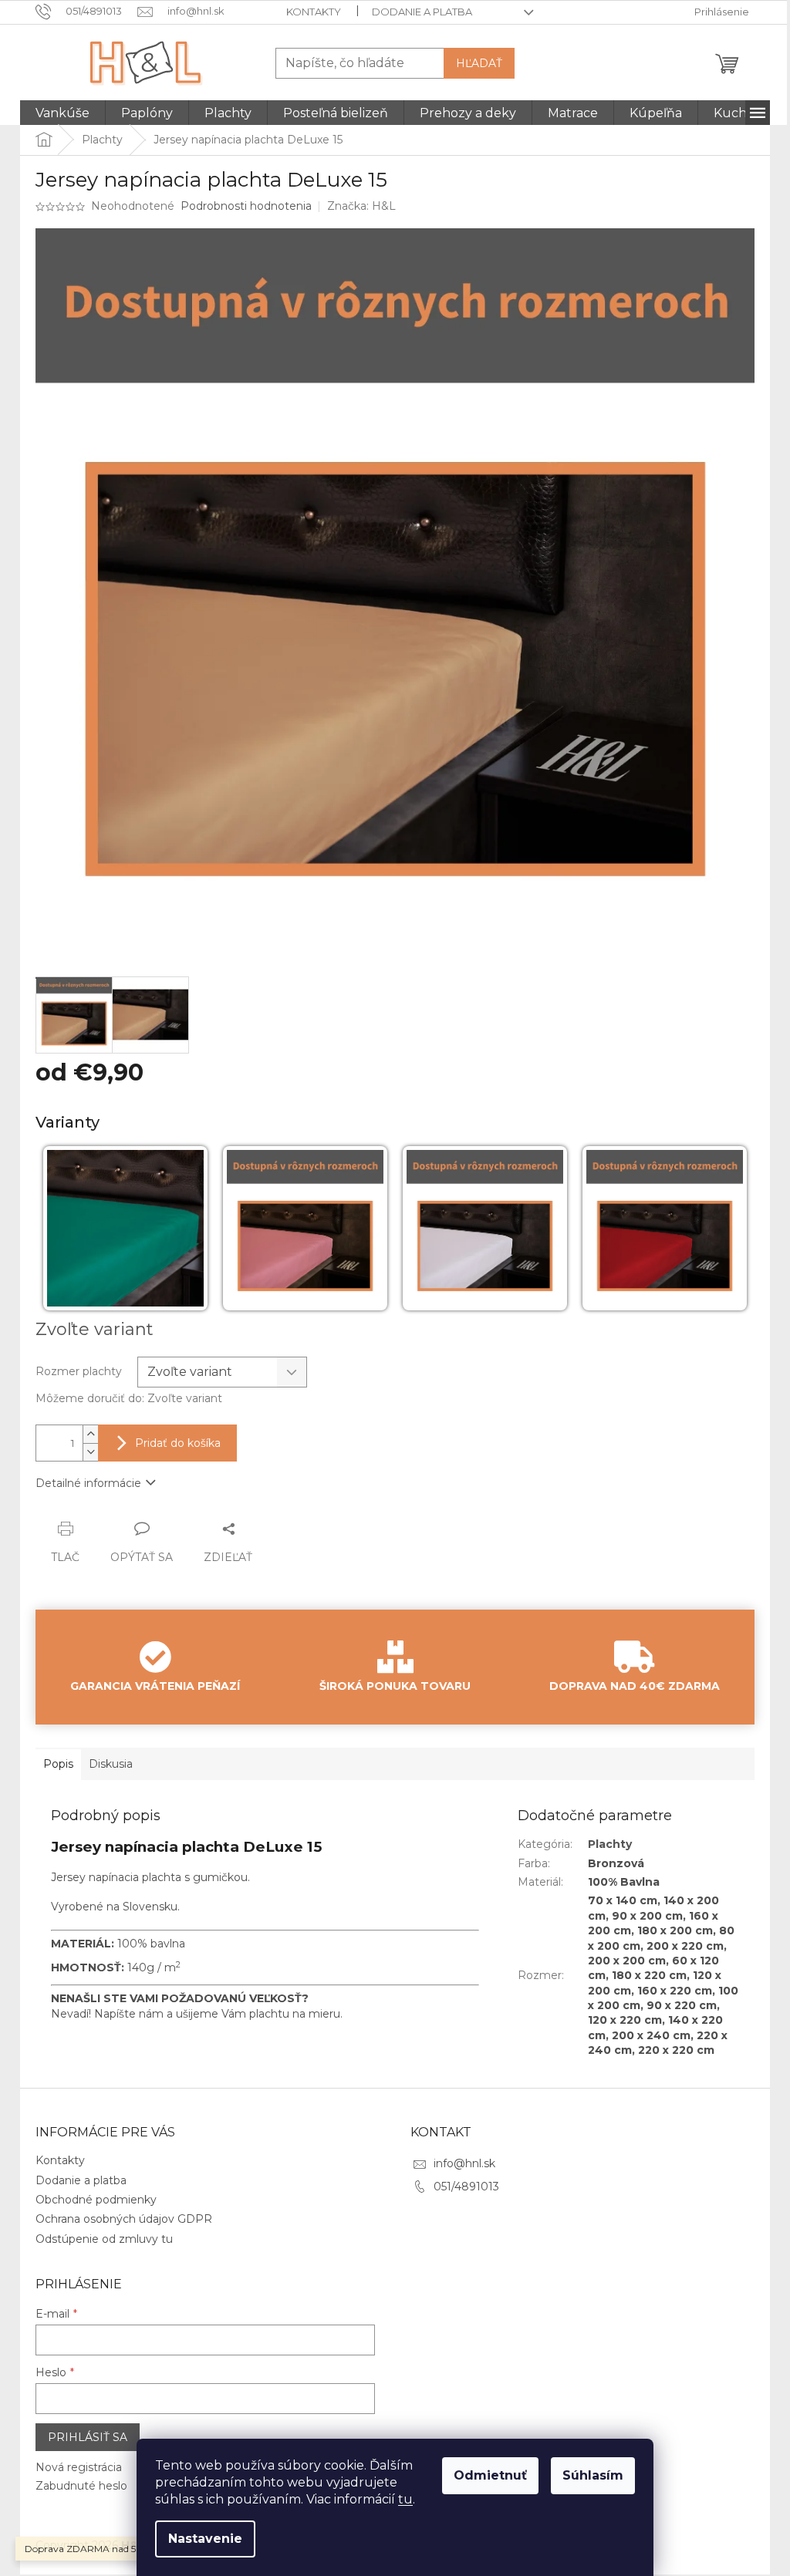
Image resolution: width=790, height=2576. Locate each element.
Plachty (610, 1844)
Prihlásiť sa (88, 2437)
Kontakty (314, 12)
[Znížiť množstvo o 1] (90, 1452)
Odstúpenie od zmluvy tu (104, 2239)
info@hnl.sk (464, 2163)
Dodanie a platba (422, 12)
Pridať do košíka (178, 1443)
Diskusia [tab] (111, 1764)
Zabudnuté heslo (81, 2486)
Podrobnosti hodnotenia (246, 206)
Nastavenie (205, 2539)
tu (405, 2499)
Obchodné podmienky (96, 2200)
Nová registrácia (79, 2467)
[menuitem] (62, 113)
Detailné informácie (88, 1483)
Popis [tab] (58, 1764)
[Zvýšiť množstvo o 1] (90, 1434)
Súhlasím (593, 2475)
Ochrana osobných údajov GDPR (124, 2219)
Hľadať (479, 63)
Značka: (361, 206)
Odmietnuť (490, 2475)
